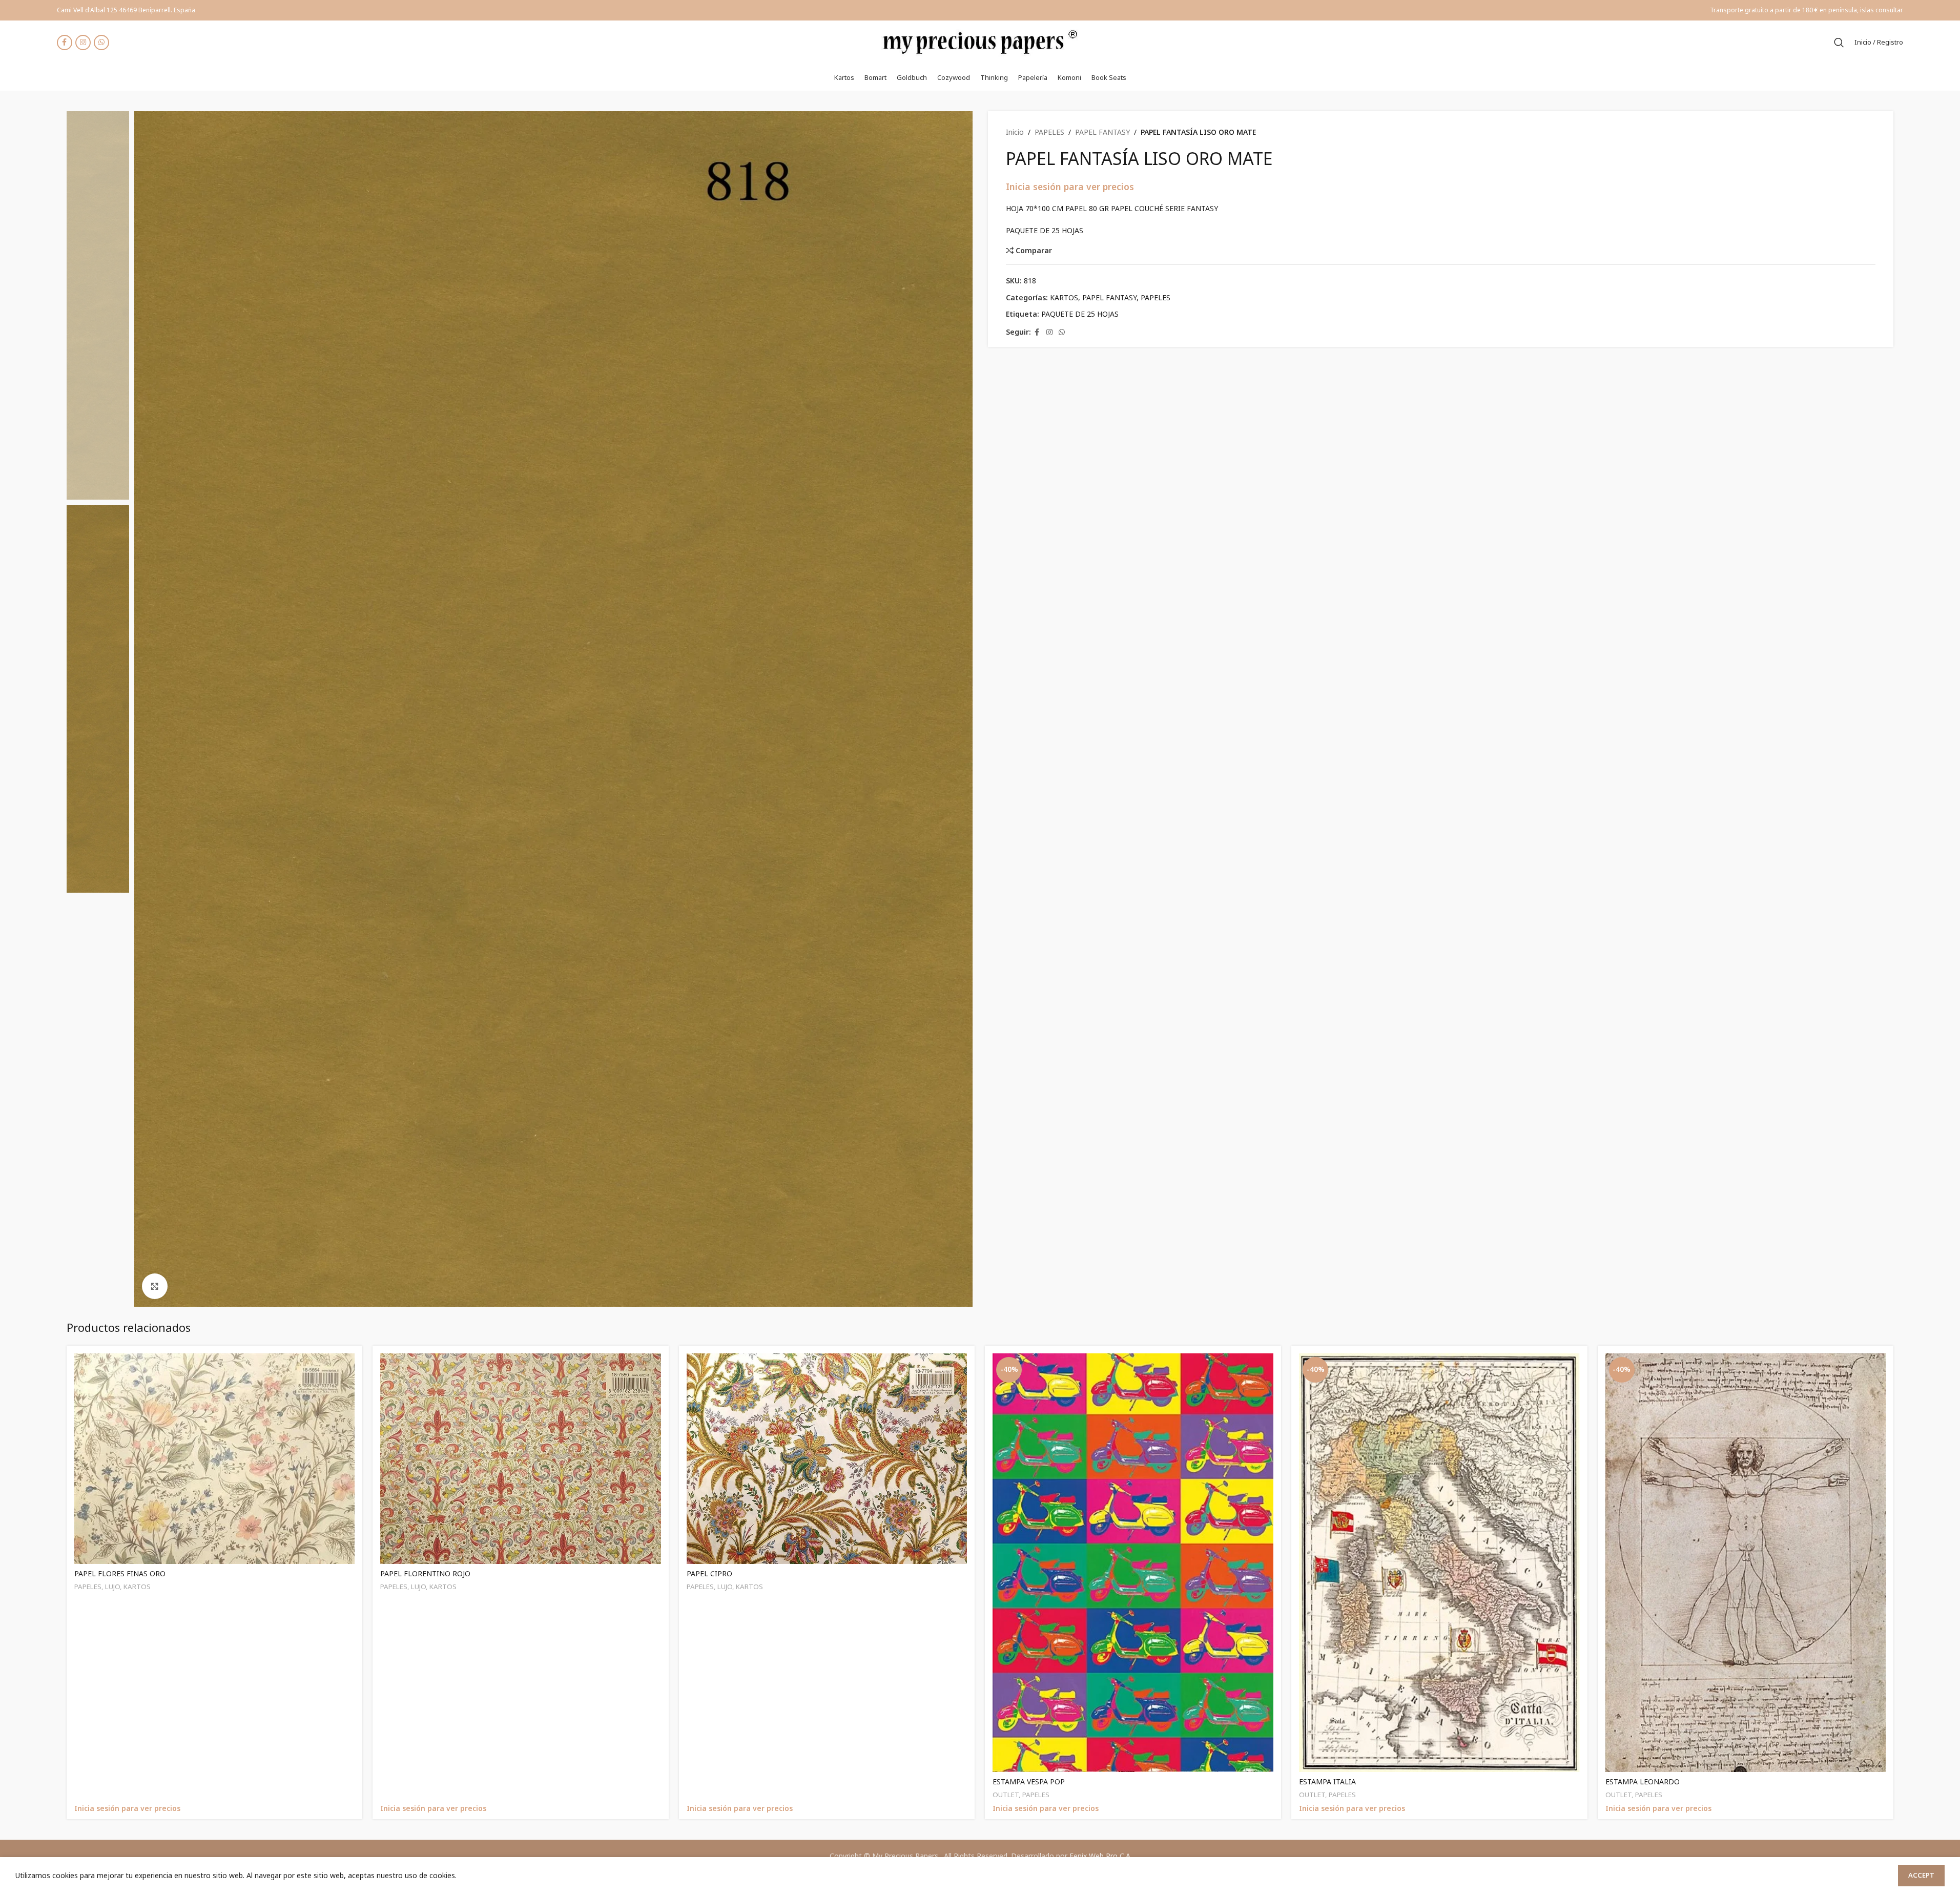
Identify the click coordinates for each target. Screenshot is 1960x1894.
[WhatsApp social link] (101, 43)
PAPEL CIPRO (709, 1573)
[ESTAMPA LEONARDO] (1746, 1563)
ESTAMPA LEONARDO (1643, 1782)
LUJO (112, 1587)
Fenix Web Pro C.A (1100, 1856)
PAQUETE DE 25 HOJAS (1080, 314)
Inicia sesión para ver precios (1070, 187)
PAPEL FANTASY (1102, 132)
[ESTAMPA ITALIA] (1439, 1563)
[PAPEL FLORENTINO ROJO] (521, 1459)
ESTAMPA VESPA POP (1029, 1782)
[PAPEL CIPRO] (827, 1459)
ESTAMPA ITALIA (1327, 1782)
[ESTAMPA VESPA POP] (1133, 1563)
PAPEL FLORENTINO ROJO (425, 1573)
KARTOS (1064, 297)
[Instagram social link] (83, 43)
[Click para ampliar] (155, 1286)
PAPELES (1049, 132)
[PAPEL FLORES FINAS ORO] (215, 1459)
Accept (1921, 1875)
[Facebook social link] (65, 43)
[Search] (1839, 43)
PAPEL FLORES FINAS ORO (120, 1573)
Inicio (1015, 132)
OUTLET (1006, 1795)
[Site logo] (980, 41)
